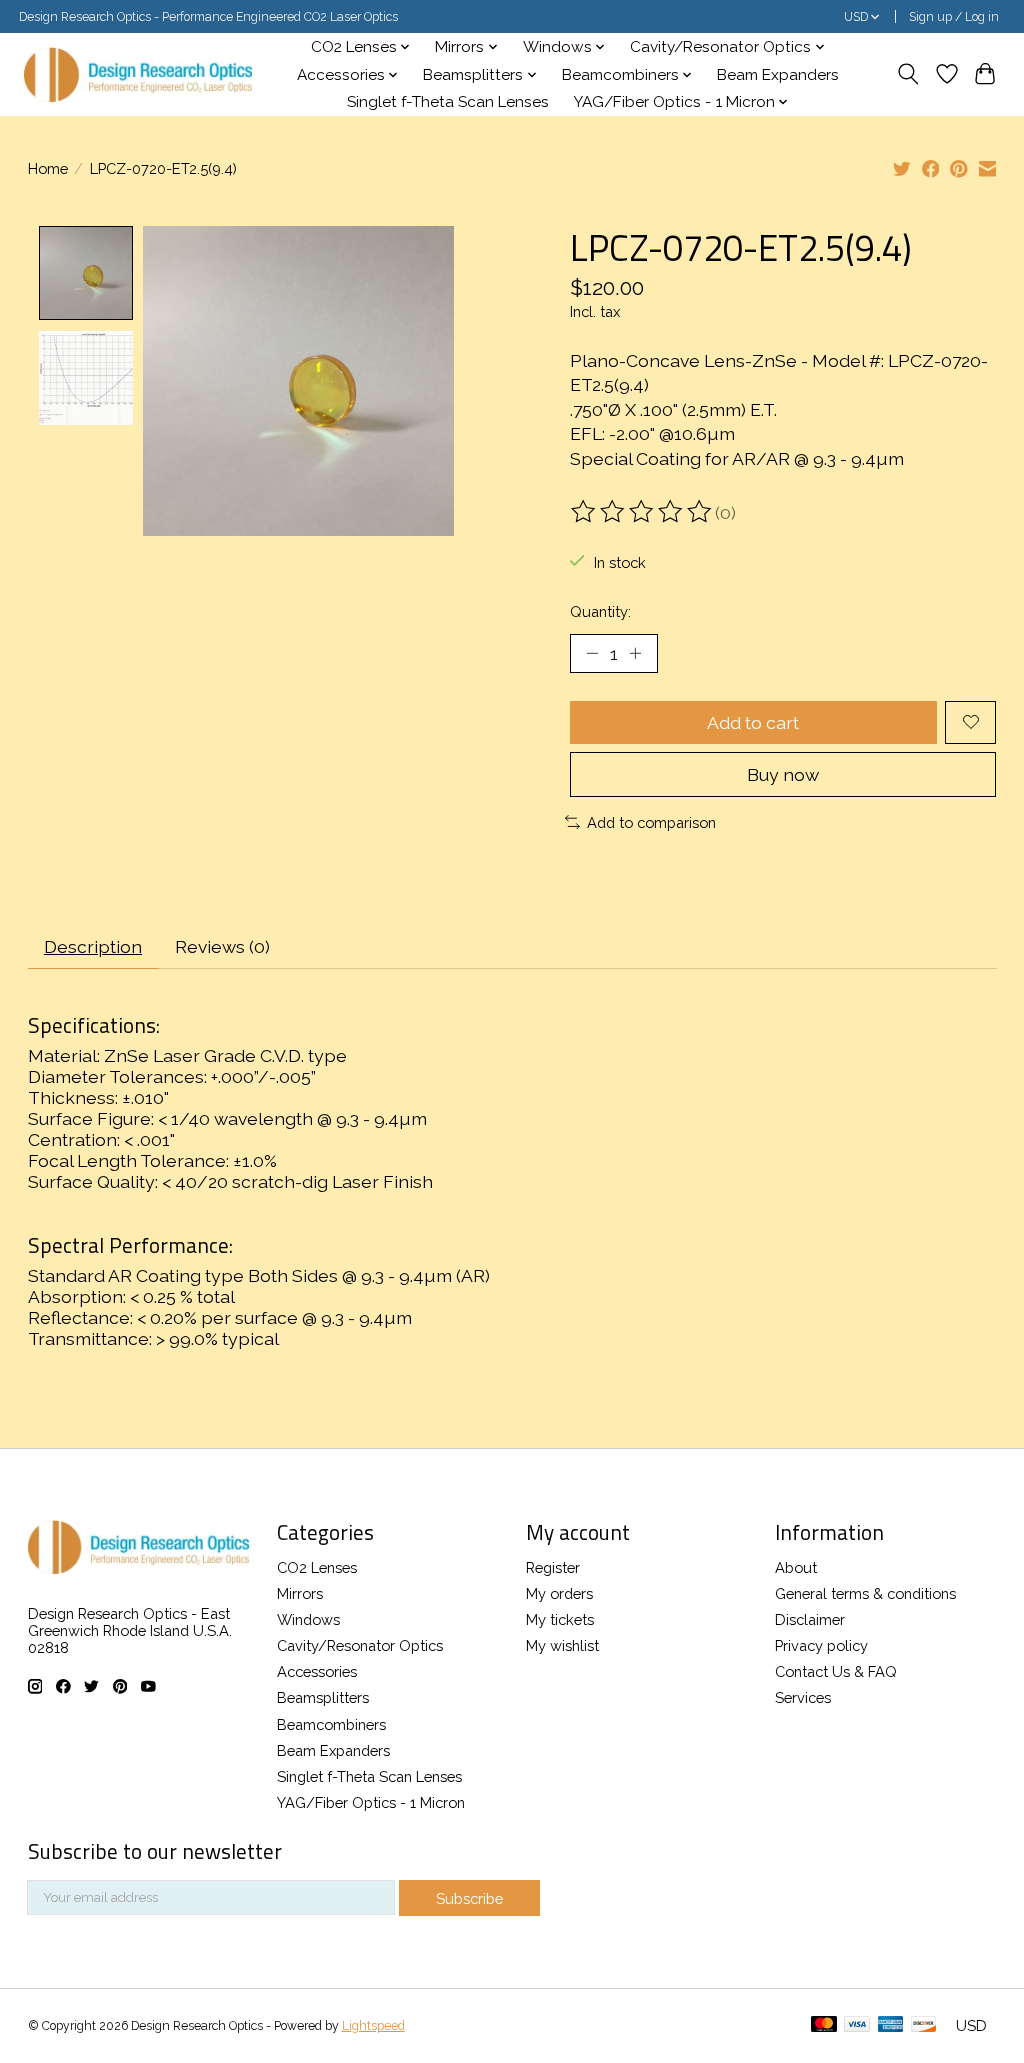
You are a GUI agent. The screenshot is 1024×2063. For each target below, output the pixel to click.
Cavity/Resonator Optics (360, 1645)
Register (553, 1567)
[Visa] (857, 2025)
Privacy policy (821, 1645)
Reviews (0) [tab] (222, 946)
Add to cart (753, 722)
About (796, 1567)
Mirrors (300, 1593)
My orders (559, 1593)
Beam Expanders (778, 75)
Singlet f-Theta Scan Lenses (448, 102)
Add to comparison (651, 822)
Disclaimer (810, 1619)
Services (803, 1697)
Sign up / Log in (954, 17)
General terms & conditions (865, 1593)
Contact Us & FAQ (836, 1671)
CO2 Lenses (317, 1567)
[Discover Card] (924, 2025)
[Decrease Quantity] (592, 653)
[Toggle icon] (907, 74)
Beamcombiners (331, 1724)
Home (48, 168)
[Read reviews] (643, 512)
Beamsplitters (323, 1697)
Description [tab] (93, 946)
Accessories (317, 1671)
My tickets (560, 1619)
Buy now (783, 774)
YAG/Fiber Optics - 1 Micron (371, 1802)
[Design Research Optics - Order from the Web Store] (138, 74)
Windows (308, 1619)
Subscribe (469, 1898)
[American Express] (891, 2025)
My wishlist (562, 1645)
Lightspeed (373, 2026)
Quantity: (600, 611)
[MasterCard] (824, 2025)
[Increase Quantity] (635, 653)
